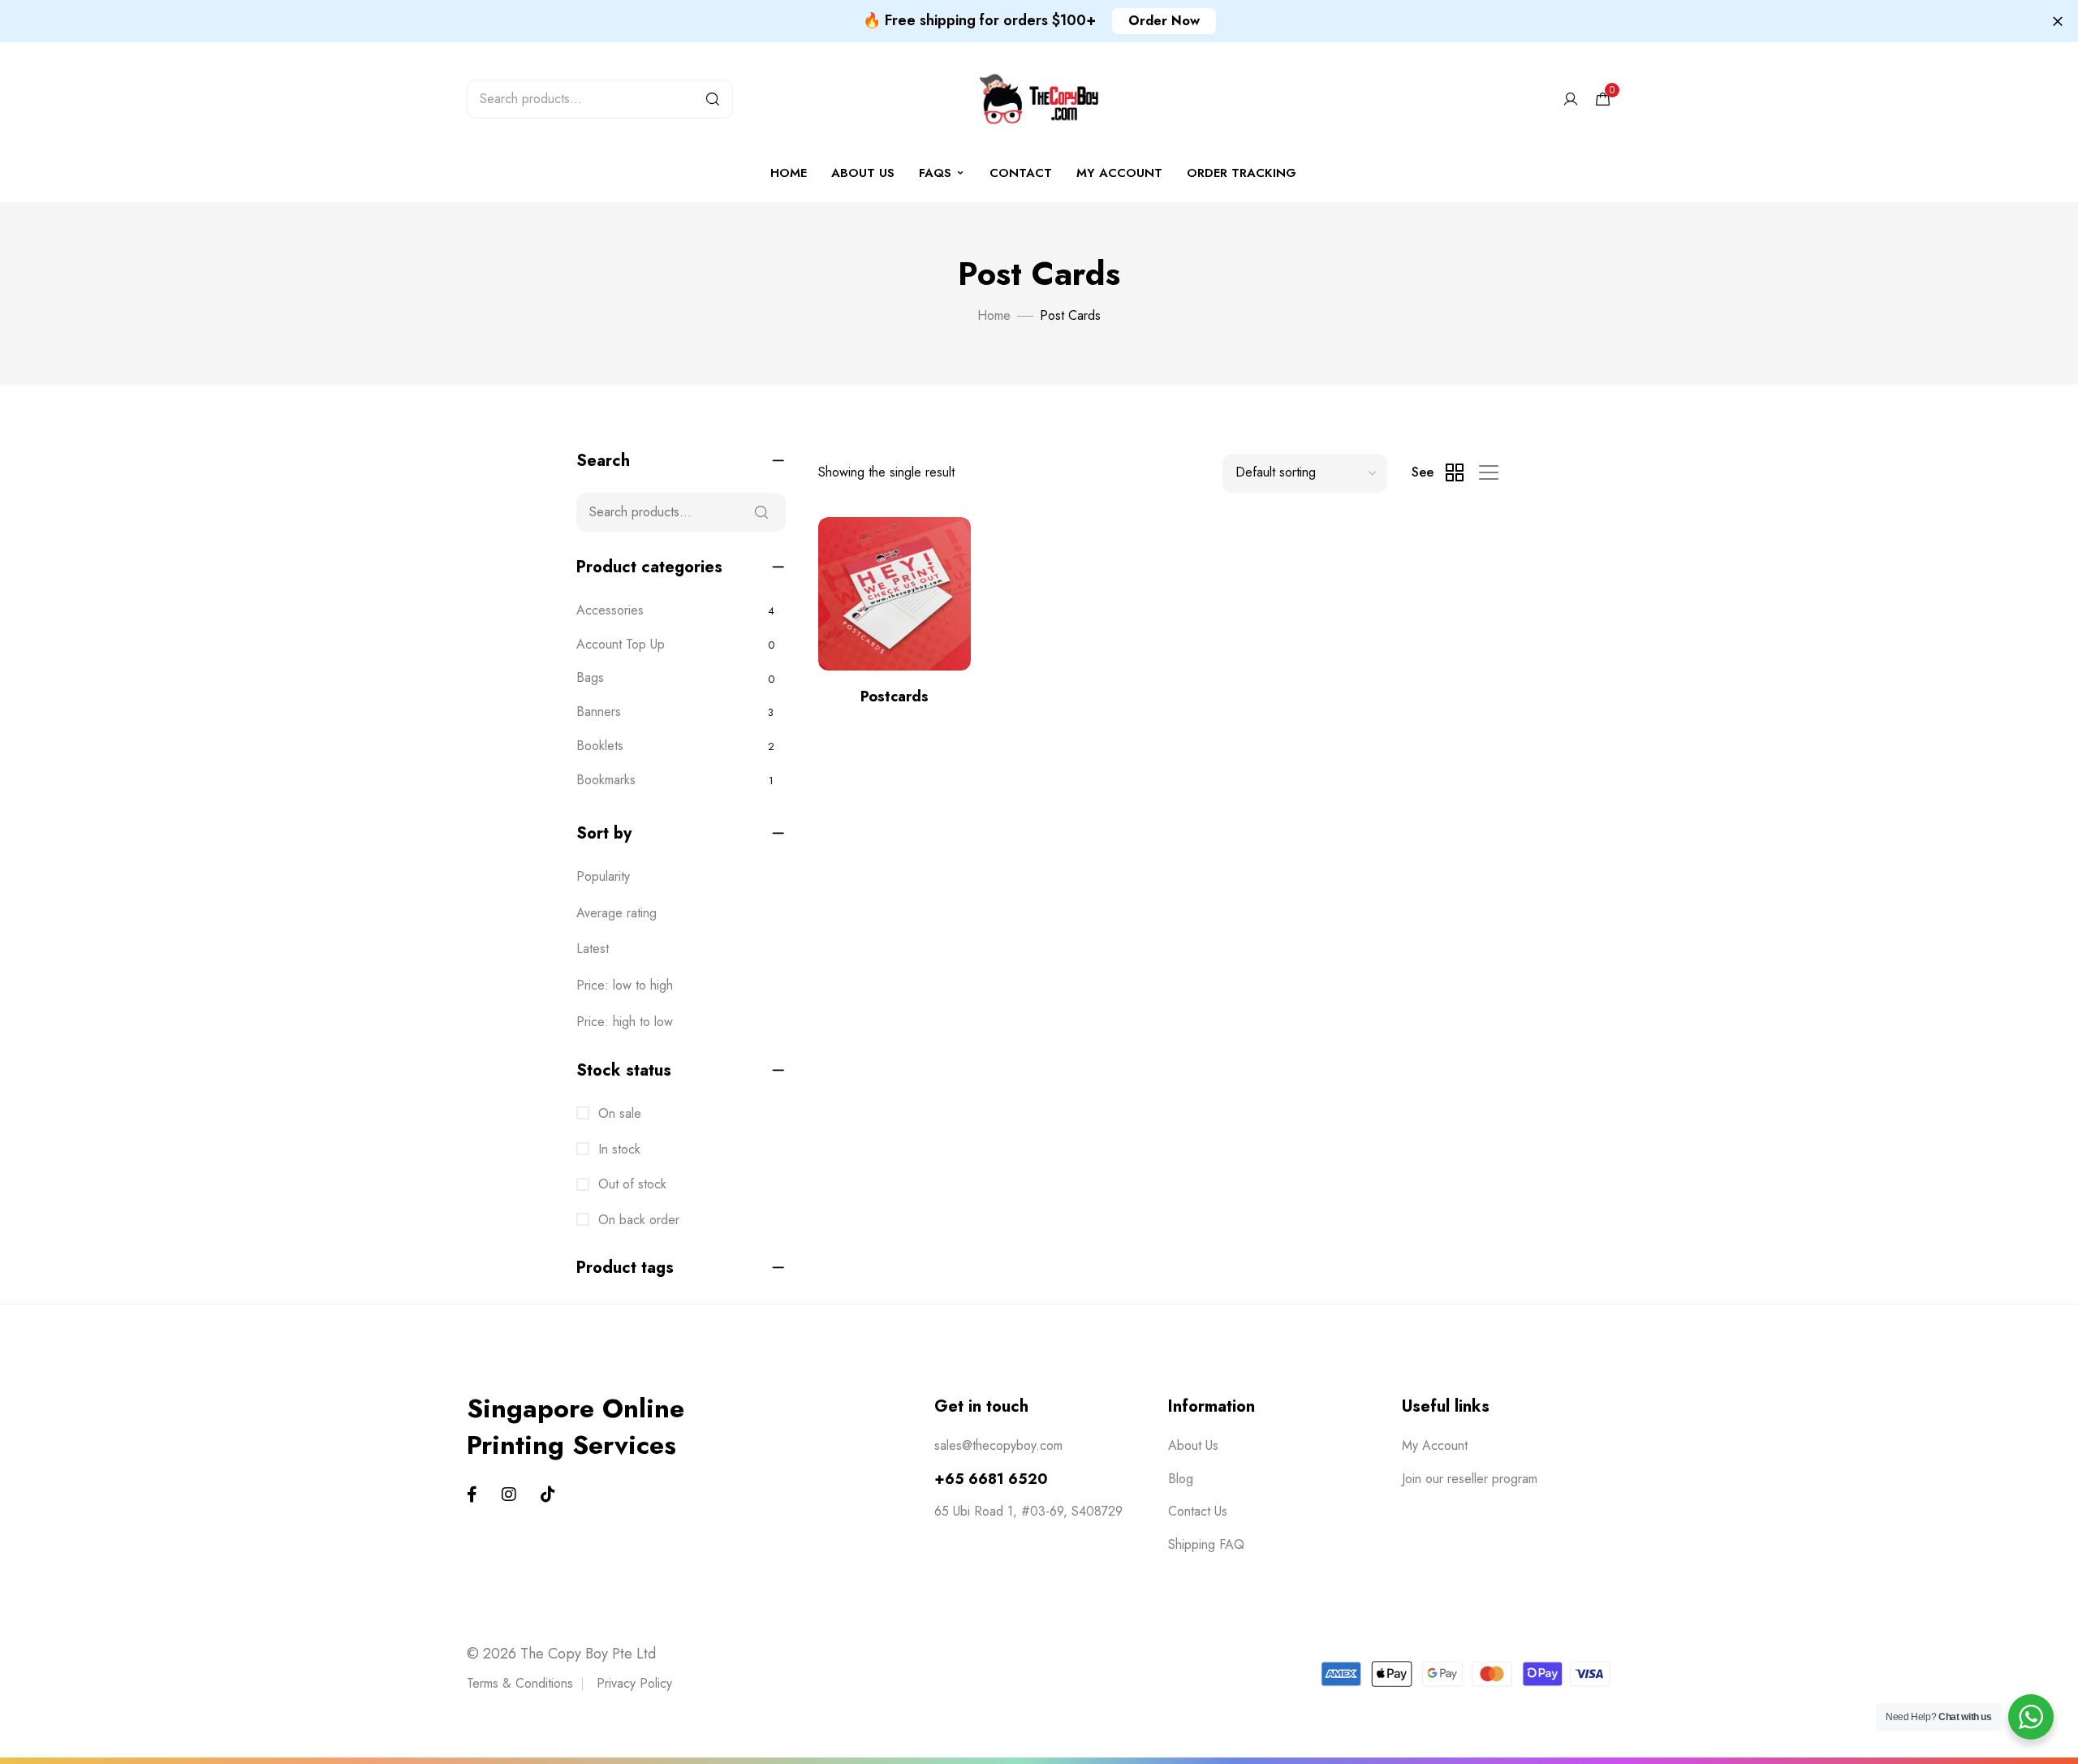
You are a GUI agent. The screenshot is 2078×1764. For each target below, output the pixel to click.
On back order (637, 1220)
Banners (599, 712)
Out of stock (630, 1184)
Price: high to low (625, 1022)
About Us (863, 173)
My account (1119, 173)
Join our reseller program (1470, 1479)
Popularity (603, 876)
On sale (618, 1113)
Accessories (610, 610)
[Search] (713, 99)
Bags (590, 677)
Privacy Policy (634, 1683)
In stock (617, 1149)
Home (789, 173)
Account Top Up (621, 644)
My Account (1435, 1445)
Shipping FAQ (1206, 1544)
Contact (1021, 173)
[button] (1164, 21)
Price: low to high (625, 985)
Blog (1181, 1479)
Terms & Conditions (520, 1683)
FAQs (935, 173)
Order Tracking (1242, 173)
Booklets (600, 746)
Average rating (617, 913)
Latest (593, 949)
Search (761, 512)
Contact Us (1198, 1511)
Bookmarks (606, 780)
